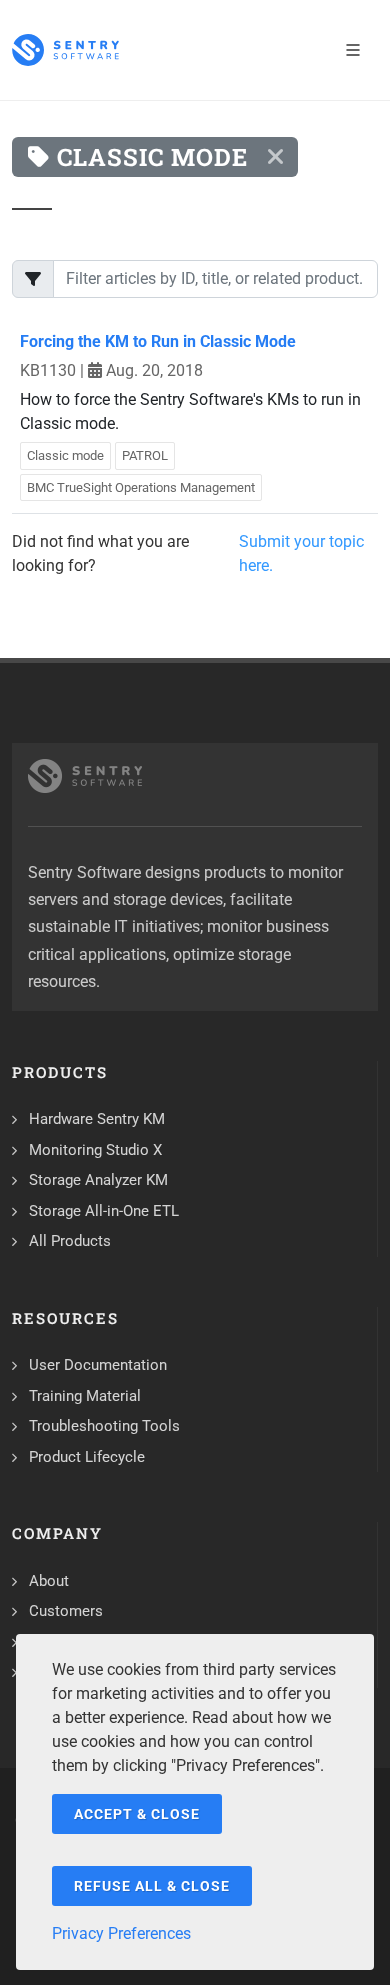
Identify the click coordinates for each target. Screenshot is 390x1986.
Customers (66, 1611)
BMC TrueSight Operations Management (141, 487)
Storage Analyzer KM (98, 1180)
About (49, 1581)
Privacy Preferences (121, 1933)
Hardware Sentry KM (97, 1119)
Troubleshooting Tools (104, 1426)
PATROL (145, 455)
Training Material (85, 1396)
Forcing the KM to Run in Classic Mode (158, 341)
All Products (70, 1241)
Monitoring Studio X (95, 1150)
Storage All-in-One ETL (104, 1211)
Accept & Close (137, 1814)
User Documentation (98, 1365)
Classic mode (65, 455)
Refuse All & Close (152, 1886)
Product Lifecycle (87, 1457)
